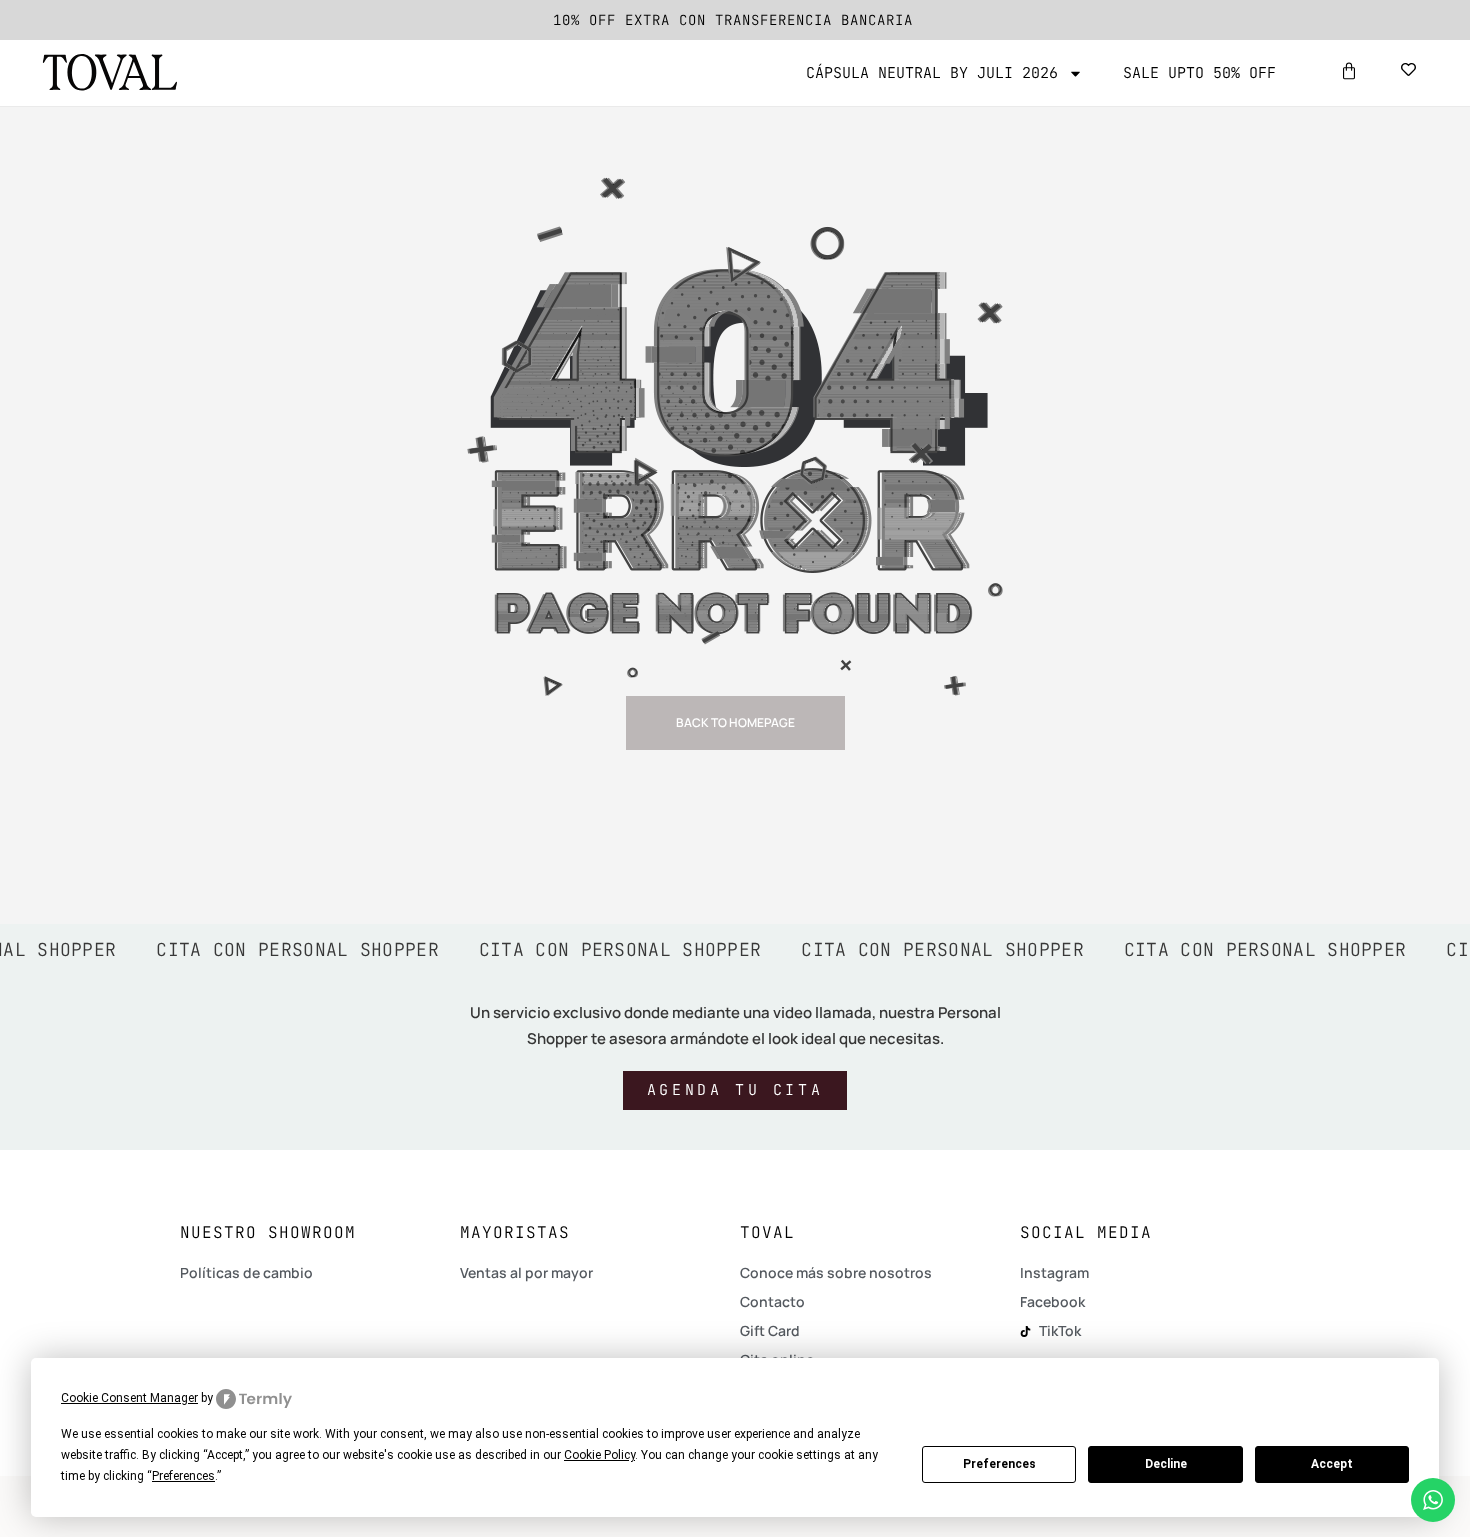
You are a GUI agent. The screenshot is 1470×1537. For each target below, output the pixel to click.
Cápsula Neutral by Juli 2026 (932, 73)
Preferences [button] (183, 1476)
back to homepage (735, 722)
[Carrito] (1349, 71)
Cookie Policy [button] (599, 1455)
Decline (1166, 1464)
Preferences (999, 1464)
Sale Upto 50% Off (1199, 73)
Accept (1332, 1464)
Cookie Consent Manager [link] (129, 1398)
